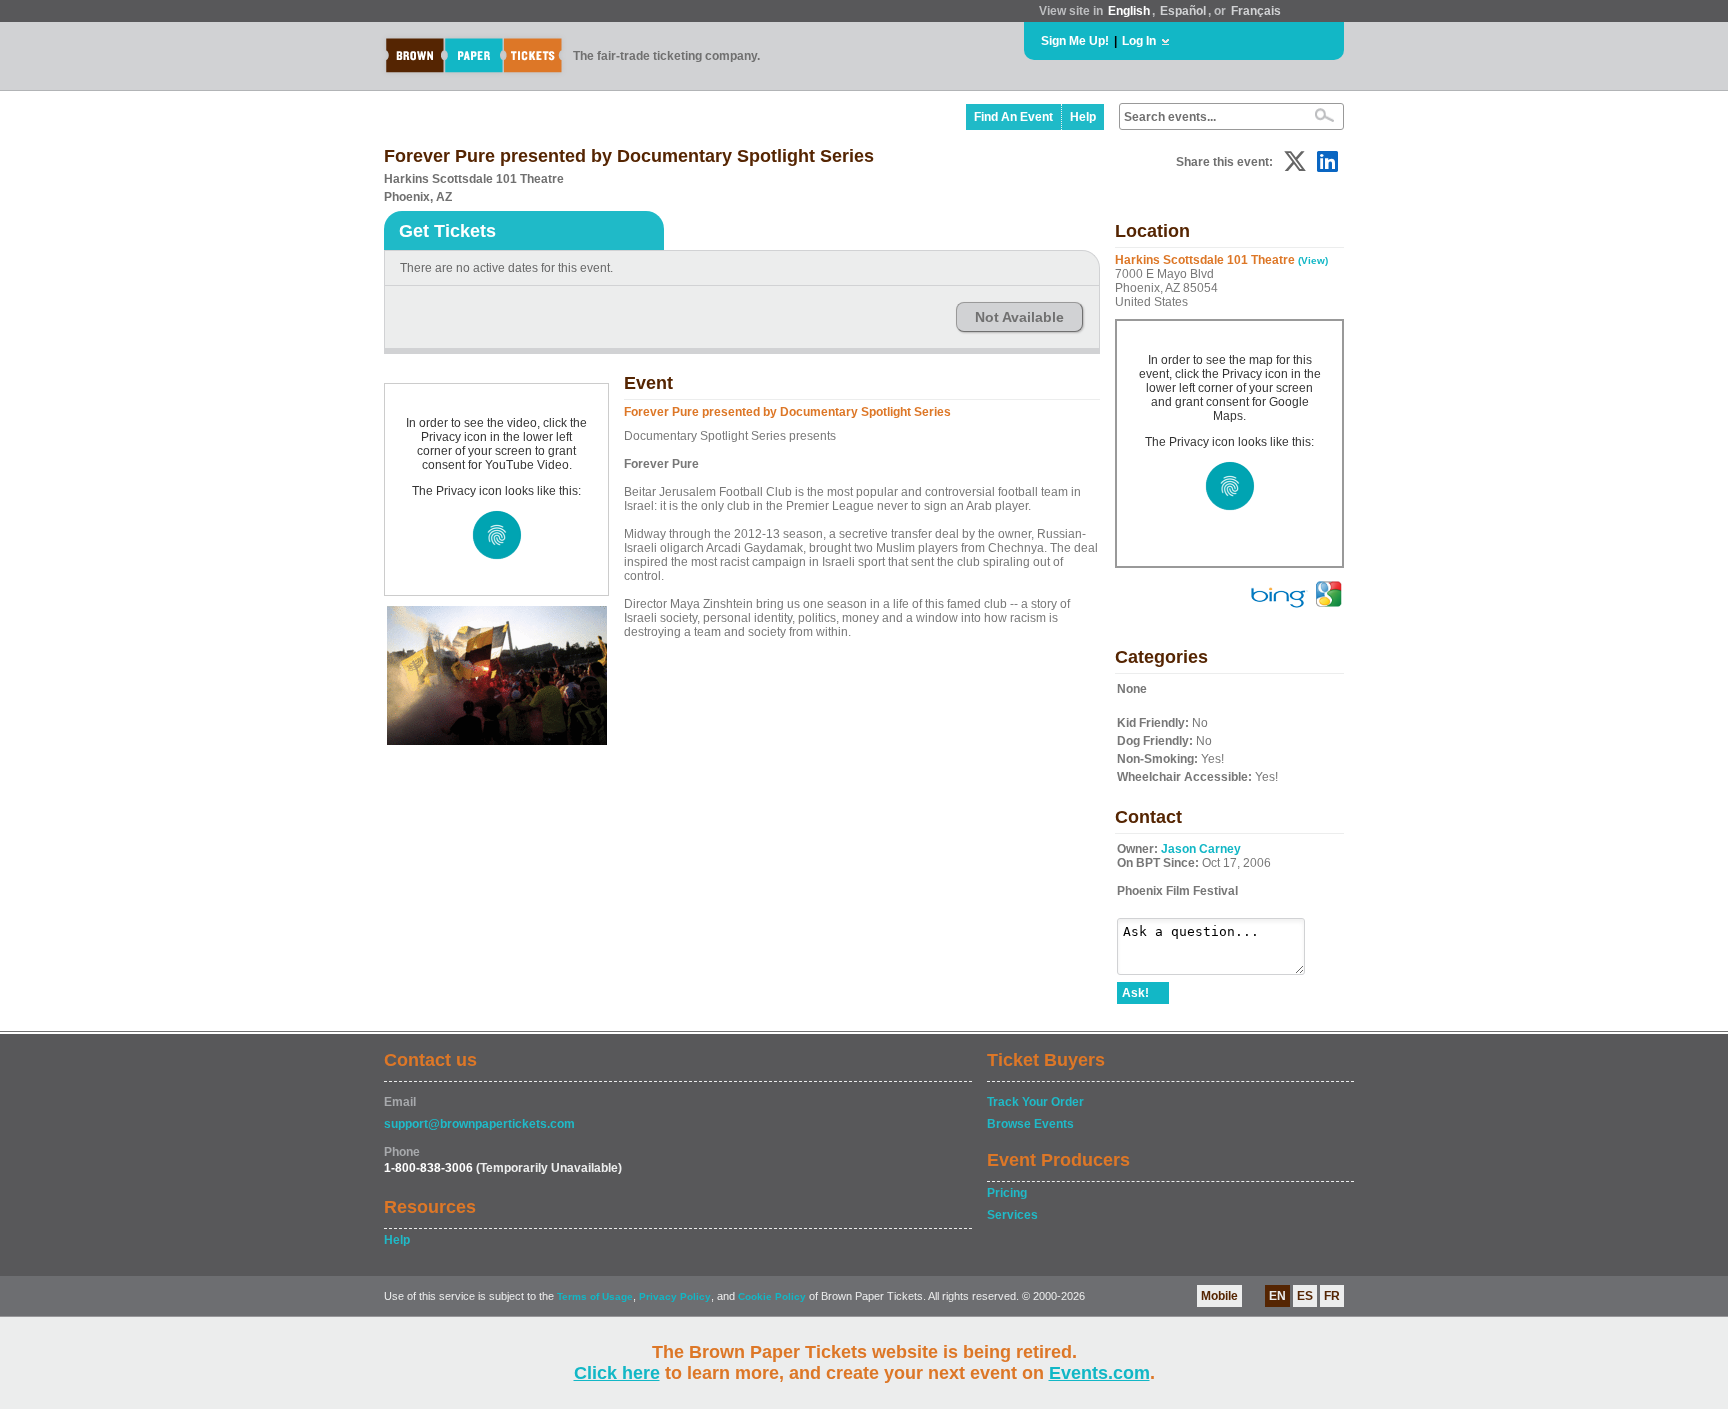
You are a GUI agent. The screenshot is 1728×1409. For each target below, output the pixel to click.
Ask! (1135, 993)
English (1129, 11)
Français (1256, 11)
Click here (617, 1373)
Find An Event (1013, 117)
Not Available (1019, 317)
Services (1012, 1215)
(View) (1313, 260)
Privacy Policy (675, 1296)
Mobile (1219, 1296)
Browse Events (1030, 1124)
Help (1083, 117)
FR (1332, 1296)
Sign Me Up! (1075, 41)
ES (1305, 1296)
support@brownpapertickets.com (479, 1124)
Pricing (1007, 1193)
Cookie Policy (772, 1296)
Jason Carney (1201, 849)
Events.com (1099, 1373)
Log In (1139, 41)
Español (1183, 11)
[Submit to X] (1295, 161)
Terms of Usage (595, 1296)
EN (1277, 1296)
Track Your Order (1035, 1102)
